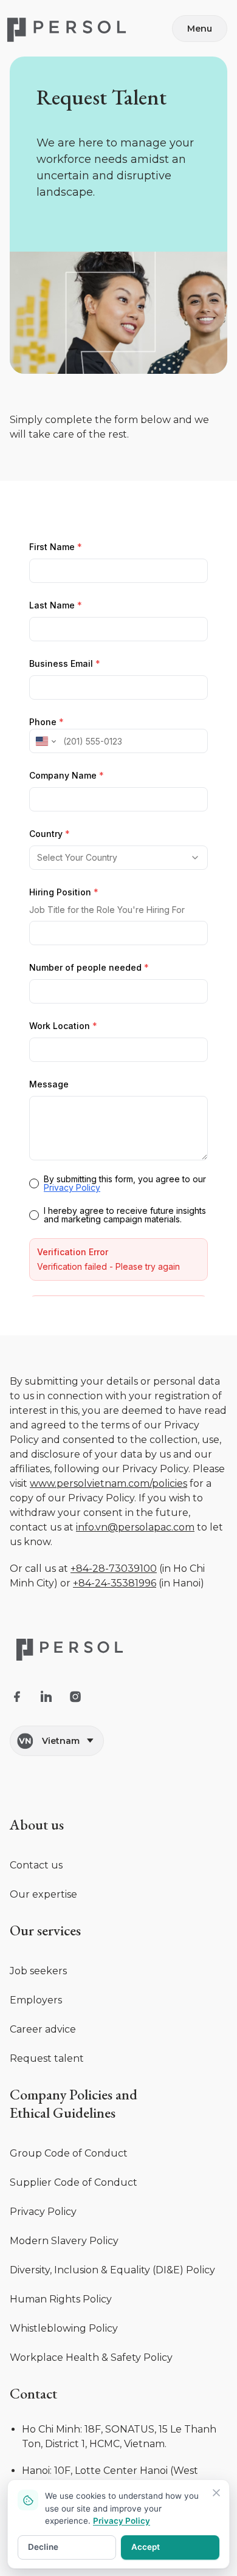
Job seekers (38, 2083)
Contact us (36, 1977)
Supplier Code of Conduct (74, 2294)
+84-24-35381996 (115, 1695)
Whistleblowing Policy (64, 2440)
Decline (43, 2547)
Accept (146, 2547)
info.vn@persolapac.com (135, 1639)
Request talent (47, 2170)
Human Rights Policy (61, 2411)
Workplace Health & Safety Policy (91, 2469)
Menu (200, 29)
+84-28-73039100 (114, 1680)
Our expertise (43, 2006)
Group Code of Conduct (69, 2265)
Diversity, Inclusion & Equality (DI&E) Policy (112, 2382)
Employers (36, 2112)
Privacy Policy (43, 2323)
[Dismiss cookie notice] (216, 2493)
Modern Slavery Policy (64, 2353)
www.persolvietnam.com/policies (108, 1595)
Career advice (43, 2141)
